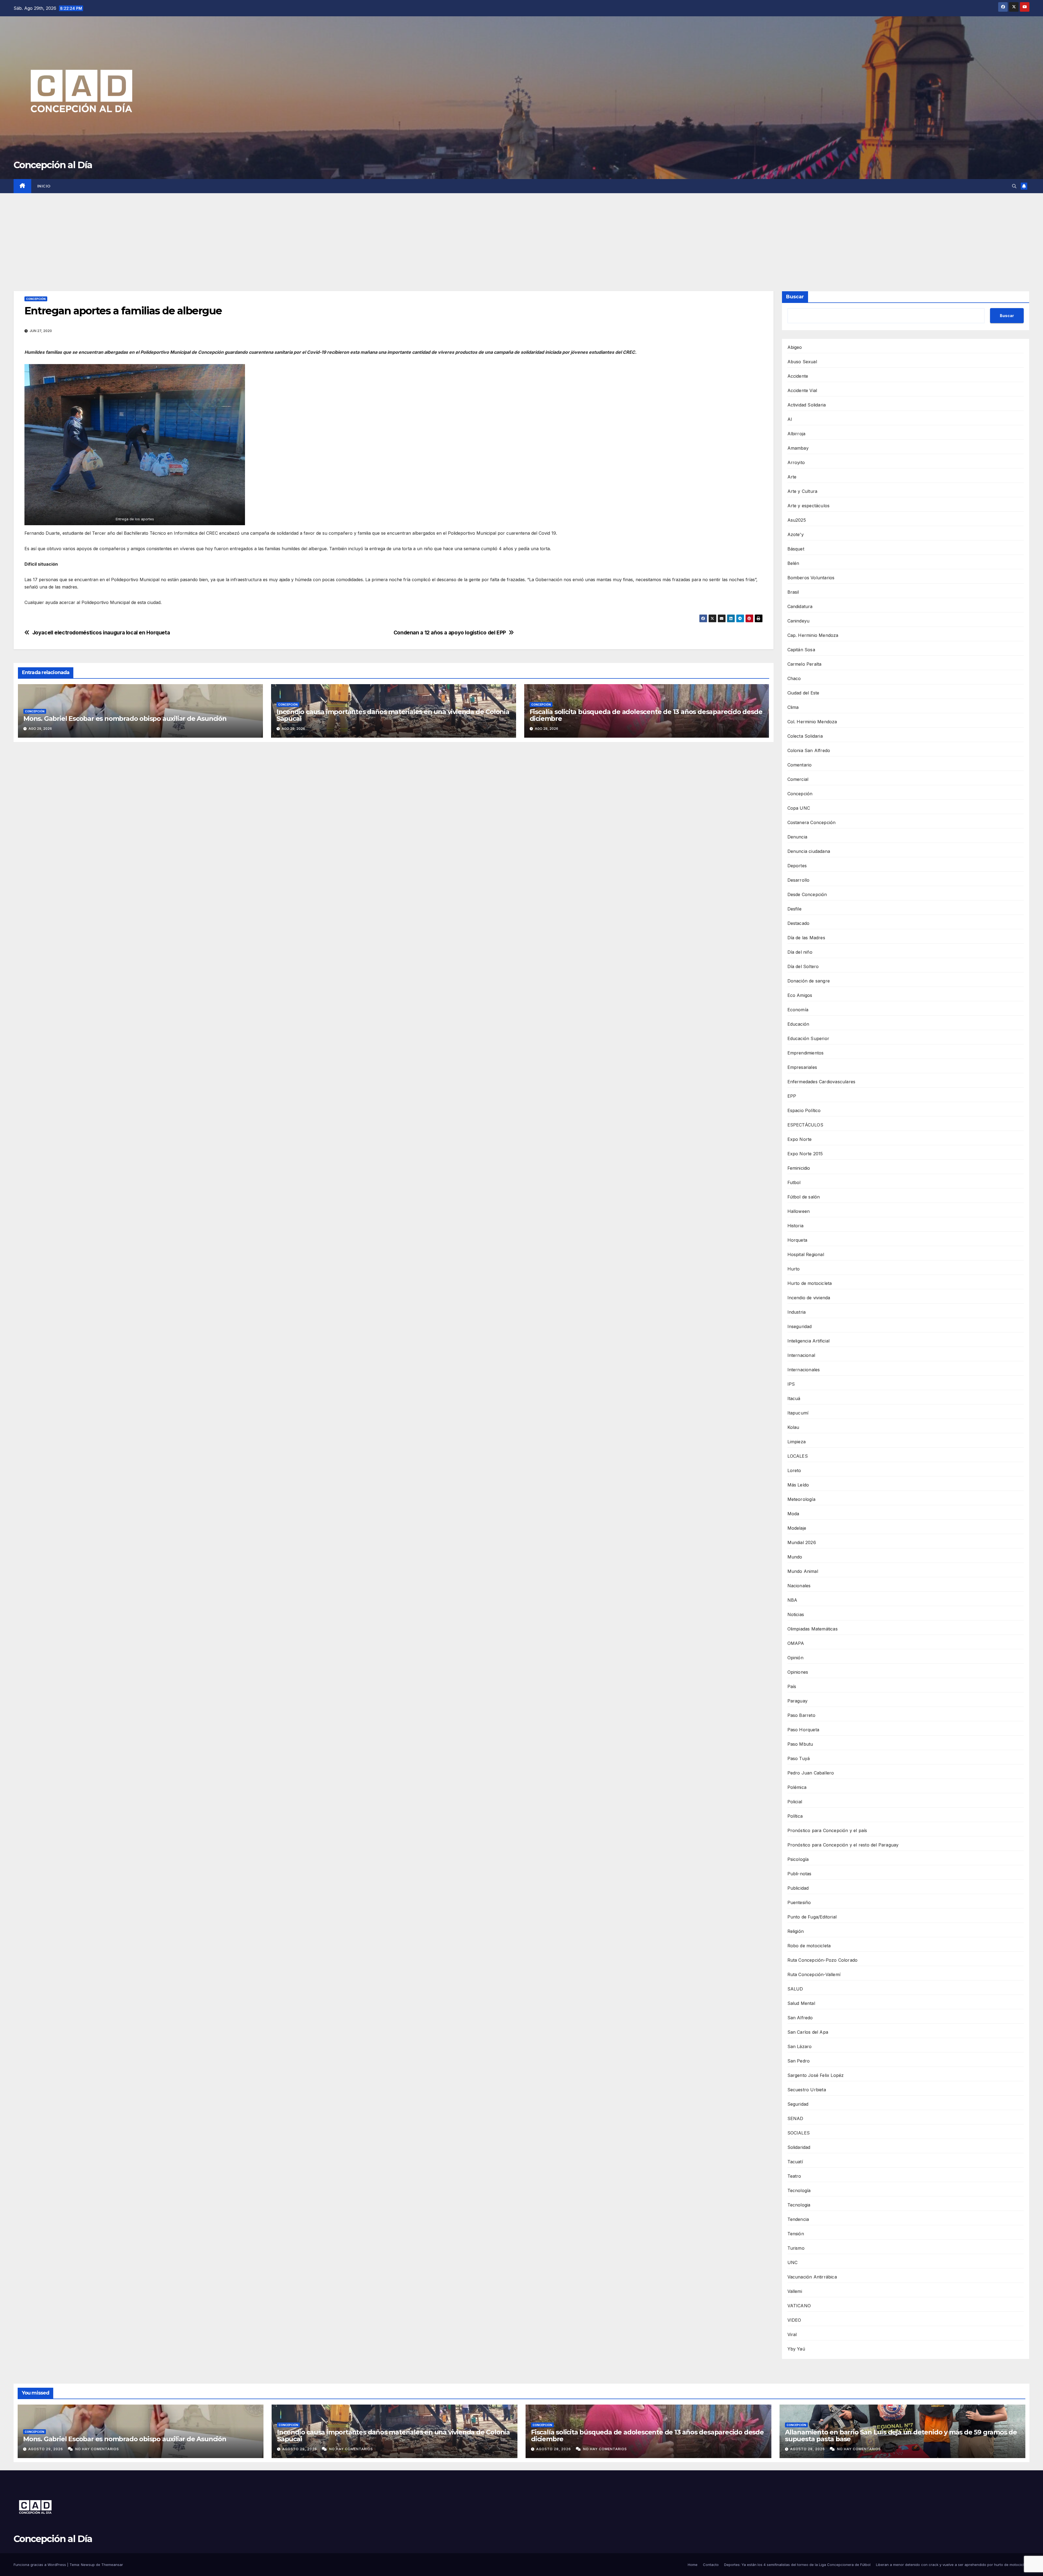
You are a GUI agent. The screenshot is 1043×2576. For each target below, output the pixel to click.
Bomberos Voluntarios (811, 578)
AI (790, 419)
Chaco (794, 678)
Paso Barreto (801, 1715)
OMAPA (796, 1643)
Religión (796, 1931)
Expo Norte (800, 1139)
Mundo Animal (803, 1571)
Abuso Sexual (802, 362)
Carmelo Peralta (805, 664)
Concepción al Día (53, 165)
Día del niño (800, 952)
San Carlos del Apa (808, 2032)
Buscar (795, 297)
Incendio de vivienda (809, 1298)
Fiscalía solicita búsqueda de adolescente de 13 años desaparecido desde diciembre (646, 715)
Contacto (711, 2565)
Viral (792, 2334)
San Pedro (799, 2061)
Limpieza (797, 1442)
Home (693, 2565)
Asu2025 (797, 520)
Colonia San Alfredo (809, 750)
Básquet (796, 549)
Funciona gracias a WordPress (40, 2565)
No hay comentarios (97, 2449)
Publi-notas (799, 1874)
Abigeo (795, 347)
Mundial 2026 (802, 1542)
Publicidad (798, 1888)
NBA (792, 1600)
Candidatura (800, 606)
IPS (791, 1384)
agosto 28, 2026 (554, 2449)
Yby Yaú (796, 2349)
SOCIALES (799, 2133)
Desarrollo (799, 880)
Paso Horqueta (803, 1730)
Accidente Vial (802, 390)
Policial (795, 1802)
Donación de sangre (809, 981)
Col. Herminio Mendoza (812, 722)
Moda (793, 1514)
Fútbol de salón (804, 1197)
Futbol (794, 1182)
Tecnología (799, 2190)
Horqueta (797, 1240)
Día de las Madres (806, 938)
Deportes (797, 866)
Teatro (794, 2176)
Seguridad (798, 2104)
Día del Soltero (803, 966)
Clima (793, 707)
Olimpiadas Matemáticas (813, 1629)
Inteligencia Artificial (809, 1341)
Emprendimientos (806, 1053)
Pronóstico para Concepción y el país (827, 1830)
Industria (797, 1312)
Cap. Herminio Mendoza (813, 635)
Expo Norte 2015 (805, 1154)
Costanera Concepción (812, 822)
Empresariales (802, 1067)
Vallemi (795, 2291)
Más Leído (798, 1485)
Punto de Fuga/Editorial (812, 1917)
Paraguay (798, 1701)
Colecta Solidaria (805, 736)
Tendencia (798, 2219)
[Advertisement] (521, 234)
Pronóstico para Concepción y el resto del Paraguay (843, 1845)
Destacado (799, 923)
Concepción (36, 299)
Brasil (793, 592)
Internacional (801, 1355)
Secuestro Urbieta (807, 2090)
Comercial (798, 779)
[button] (1014, 186)
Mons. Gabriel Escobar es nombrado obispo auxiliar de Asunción (125, 719)
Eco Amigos (800, 995)
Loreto (794, 1470)
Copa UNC (799, 808)
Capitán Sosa (801, 650)
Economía (798, 1010)
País (792, 1686)
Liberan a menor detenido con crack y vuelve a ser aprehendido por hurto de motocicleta (953, 2565)
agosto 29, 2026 (46, 2449)
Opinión (795, 1658)
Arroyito (796, 462)
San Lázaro (800, 2046)
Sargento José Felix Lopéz (816, 2075)
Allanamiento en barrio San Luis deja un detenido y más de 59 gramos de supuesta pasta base (901, 2436)
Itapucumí (798, 1413)
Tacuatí (795, 2162)
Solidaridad (799, 2147)
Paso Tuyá (799, 1758)
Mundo (795, 1557)
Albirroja (797, 434)
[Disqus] (394, 825)
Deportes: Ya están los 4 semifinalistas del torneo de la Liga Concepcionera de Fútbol (797, 2565)
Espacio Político (804, 1110)
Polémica (797, 1787)
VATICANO (799, 2306)
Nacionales (799, 1586)
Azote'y (796, 534)
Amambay (798, 448)
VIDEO (794, 2320)
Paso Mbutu (800, 1744)
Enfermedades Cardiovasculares (821, 1082)
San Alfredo (800, 2018)
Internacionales (804, 1370)
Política (795, 1816)
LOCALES (798, 1456)
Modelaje (797, 1528)
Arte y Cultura (802, 491)
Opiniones (798, 1672)
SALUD (795, 1989)
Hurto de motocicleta (810, 1283)
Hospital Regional (806, 1254)
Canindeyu (799, 621)
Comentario (800, 765)
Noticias (796, 1614)
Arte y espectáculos (809, 506)
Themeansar (112, 2565)
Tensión (796, 2234)
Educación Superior (808, 1038)
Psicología (798, 1859)
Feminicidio (799, 1168)
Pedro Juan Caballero (811, 1773)
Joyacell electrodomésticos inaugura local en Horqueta (101, 633)
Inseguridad (800, 1326)
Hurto (794, 1269)
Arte (792, 477)
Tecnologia (799, 2205)
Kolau (793, 1427)
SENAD (795, 2118)
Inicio (44, 186)
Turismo (796, 2248)
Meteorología (801, 1499)
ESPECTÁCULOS (805, 1125)
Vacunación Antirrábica (812, 2277)
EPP (792, 1096)
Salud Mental (801, 2003)
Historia (796, 1226)
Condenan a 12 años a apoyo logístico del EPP (450, 633)
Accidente (798, 376)
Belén (793, 563)
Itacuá (794, 1398)
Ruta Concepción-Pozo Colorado (823, 1960)
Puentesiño (799, 1902)
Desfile (794, 909)
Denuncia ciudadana (809, 851)
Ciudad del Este (803, 693)
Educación (798, 1024)
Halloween (799, 1211)
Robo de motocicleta (809, 1946)
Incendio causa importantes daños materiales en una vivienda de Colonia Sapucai (393, 715)
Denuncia (797, 837)
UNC (793, 2262)
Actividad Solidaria (807, 405)
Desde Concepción (807, 894)
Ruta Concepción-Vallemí (814, 1974)
